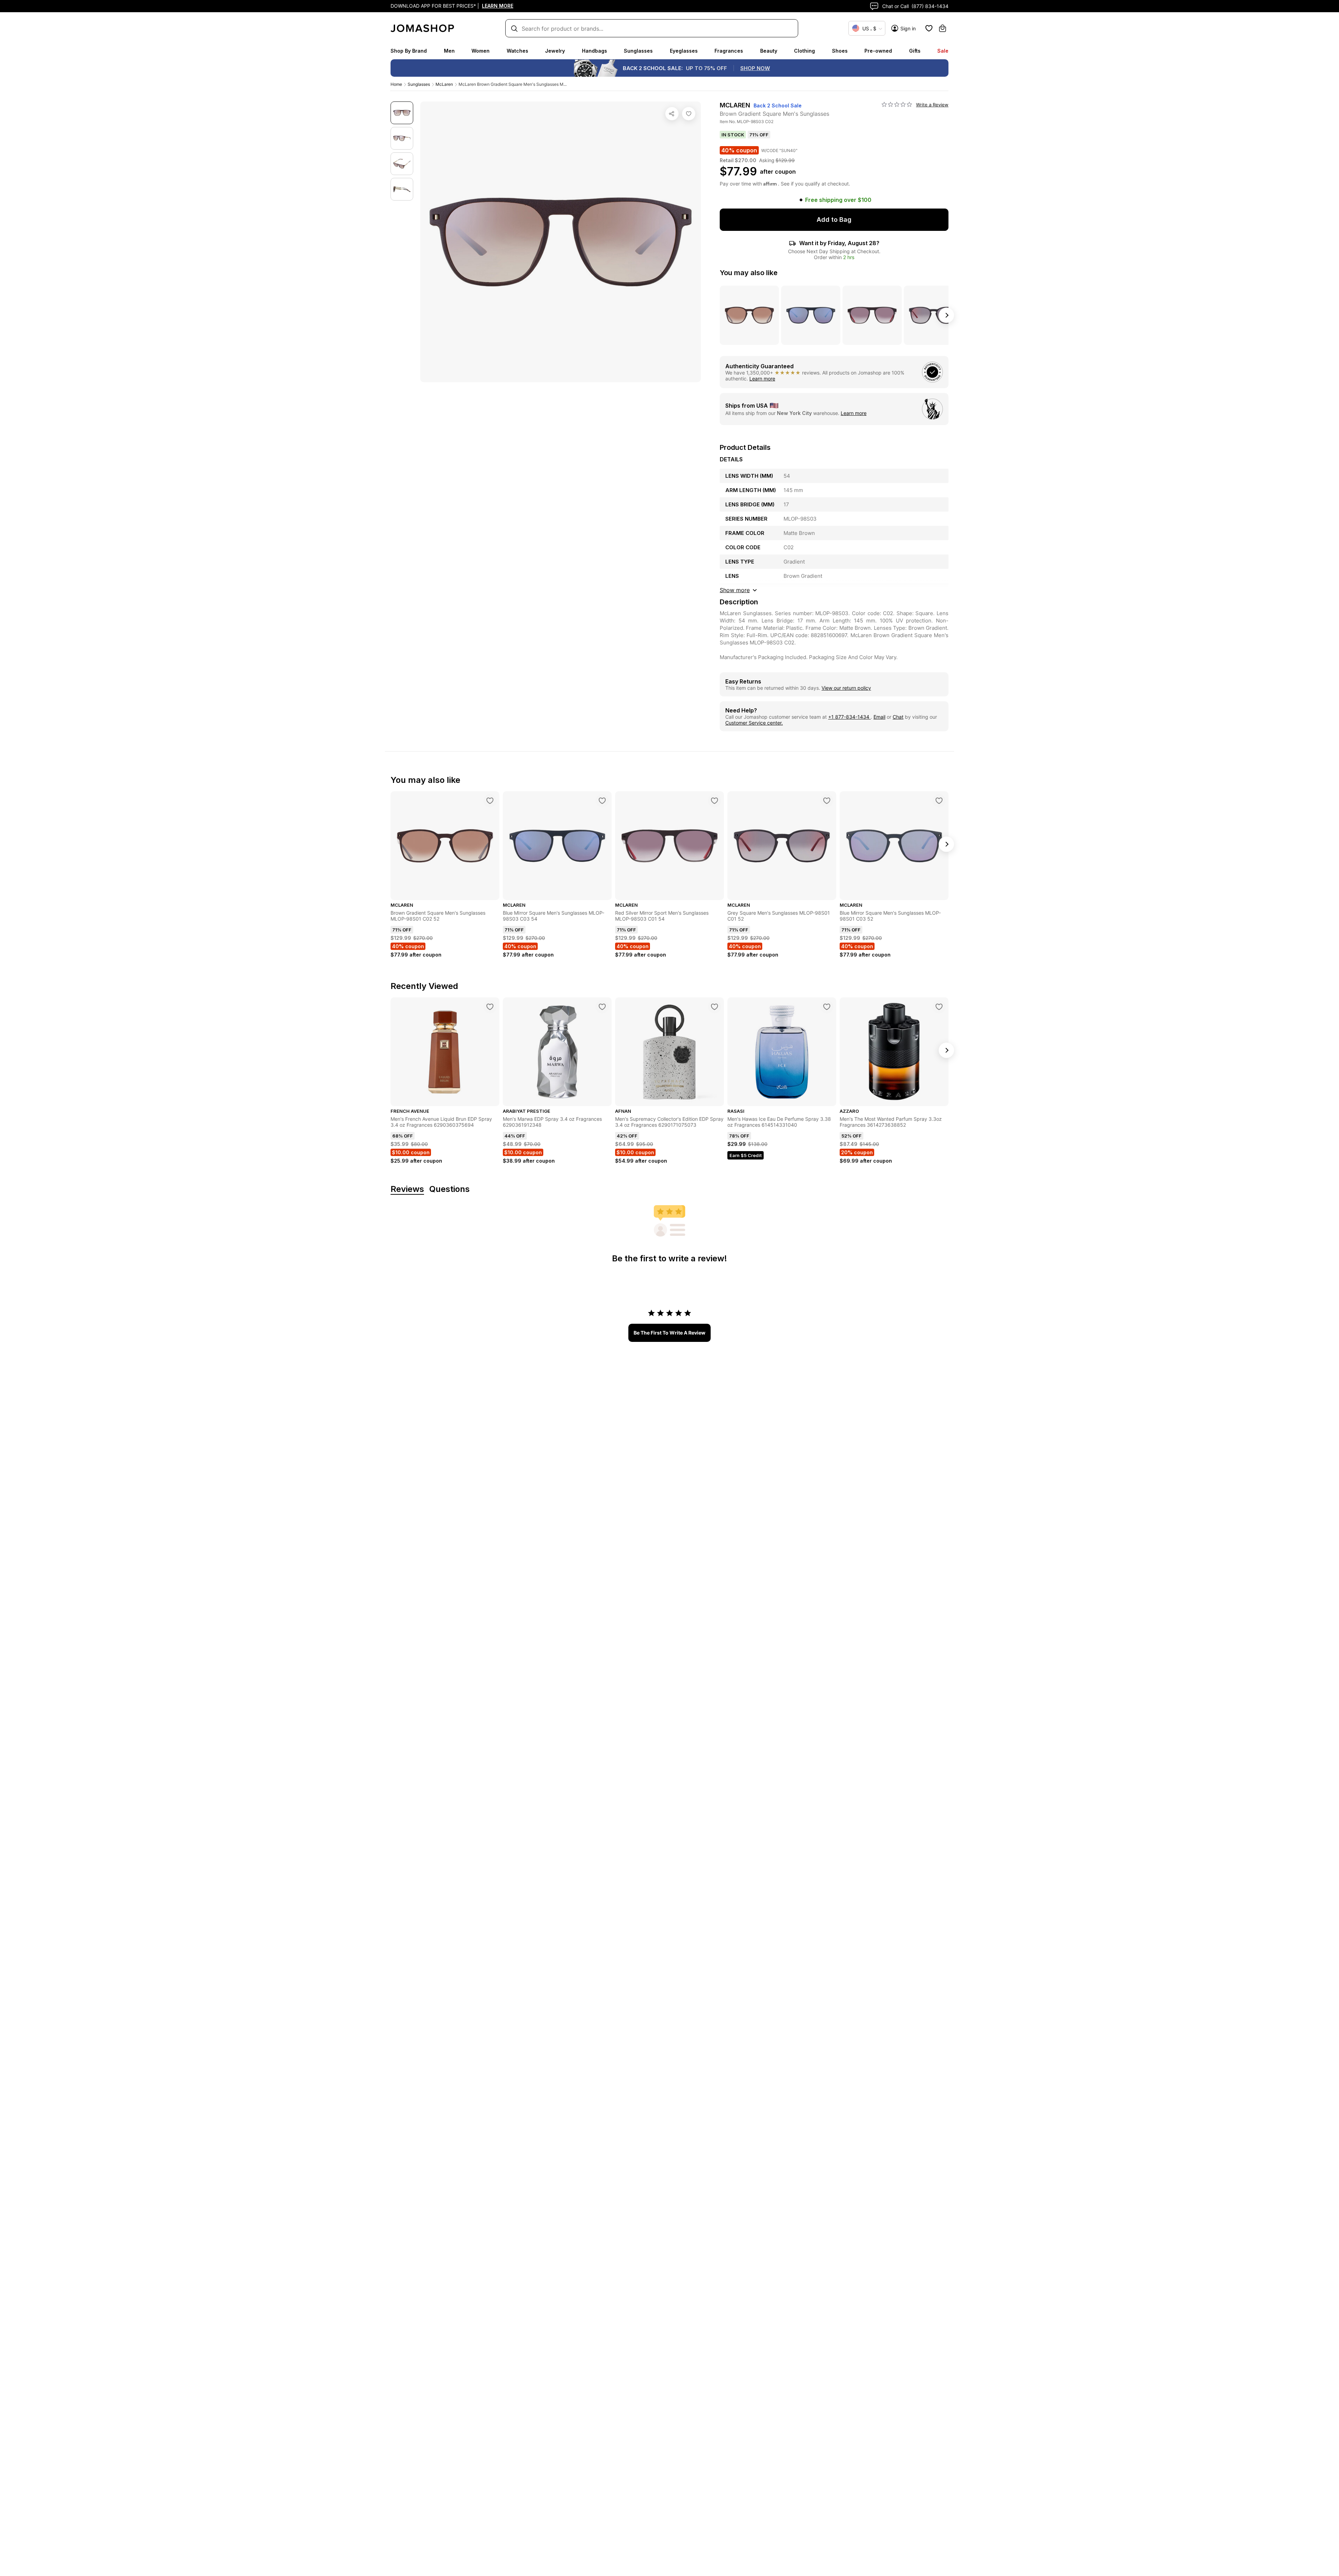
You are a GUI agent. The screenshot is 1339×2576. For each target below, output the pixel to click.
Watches (517, 51)
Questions (449, 1189)
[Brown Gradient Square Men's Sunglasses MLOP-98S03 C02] (689, 114)
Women (481, 51)
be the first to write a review (669, 1333)
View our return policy (846, 688)
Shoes (840, 51)
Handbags (595, 51)
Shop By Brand (409, 51)
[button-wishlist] (929, 28)
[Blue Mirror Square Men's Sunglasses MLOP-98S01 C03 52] (939, 801)
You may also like (749, 273)
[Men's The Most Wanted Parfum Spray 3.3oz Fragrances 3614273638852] (939, 1007)
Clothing (804, 51)
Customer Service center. (754, 723)
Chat (898, 717)
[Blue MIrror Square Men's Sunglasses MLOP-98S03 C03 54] (602, 801)
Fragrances (729, 51)
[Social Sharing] (672, 114)
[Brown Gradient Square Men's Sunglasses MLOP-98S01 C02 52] (490, 801)
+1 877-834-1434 (849, 717)
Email (879, 717)
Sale (943, 51)
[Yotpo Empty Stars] (897, 105)
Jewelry (555, 51)
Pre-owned (878, 51)
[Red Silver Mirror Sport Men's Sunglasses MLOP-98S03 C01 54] (714, 801)
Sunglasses (638, 51)
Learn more (762, 379)
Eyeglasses (684, 51)
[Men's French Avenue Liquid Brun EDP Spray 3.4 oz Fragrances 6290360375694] (490, 1007)
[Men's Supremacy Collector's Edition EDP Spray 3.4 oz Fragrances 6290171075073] (714, 1007)
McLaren (444, 84)
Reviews (407, 1189)
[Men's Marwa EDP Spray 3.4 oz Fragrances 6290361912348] (602, 1007)
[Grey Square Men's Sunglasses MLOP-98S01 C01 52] (827, 801)
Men (449, 51)
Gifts (915, 51)
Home (396, 84)
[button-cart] (943, 28)
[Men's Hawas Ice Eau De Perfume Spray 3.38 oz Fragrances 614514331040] (827, 1007)
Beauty (769, 51)
